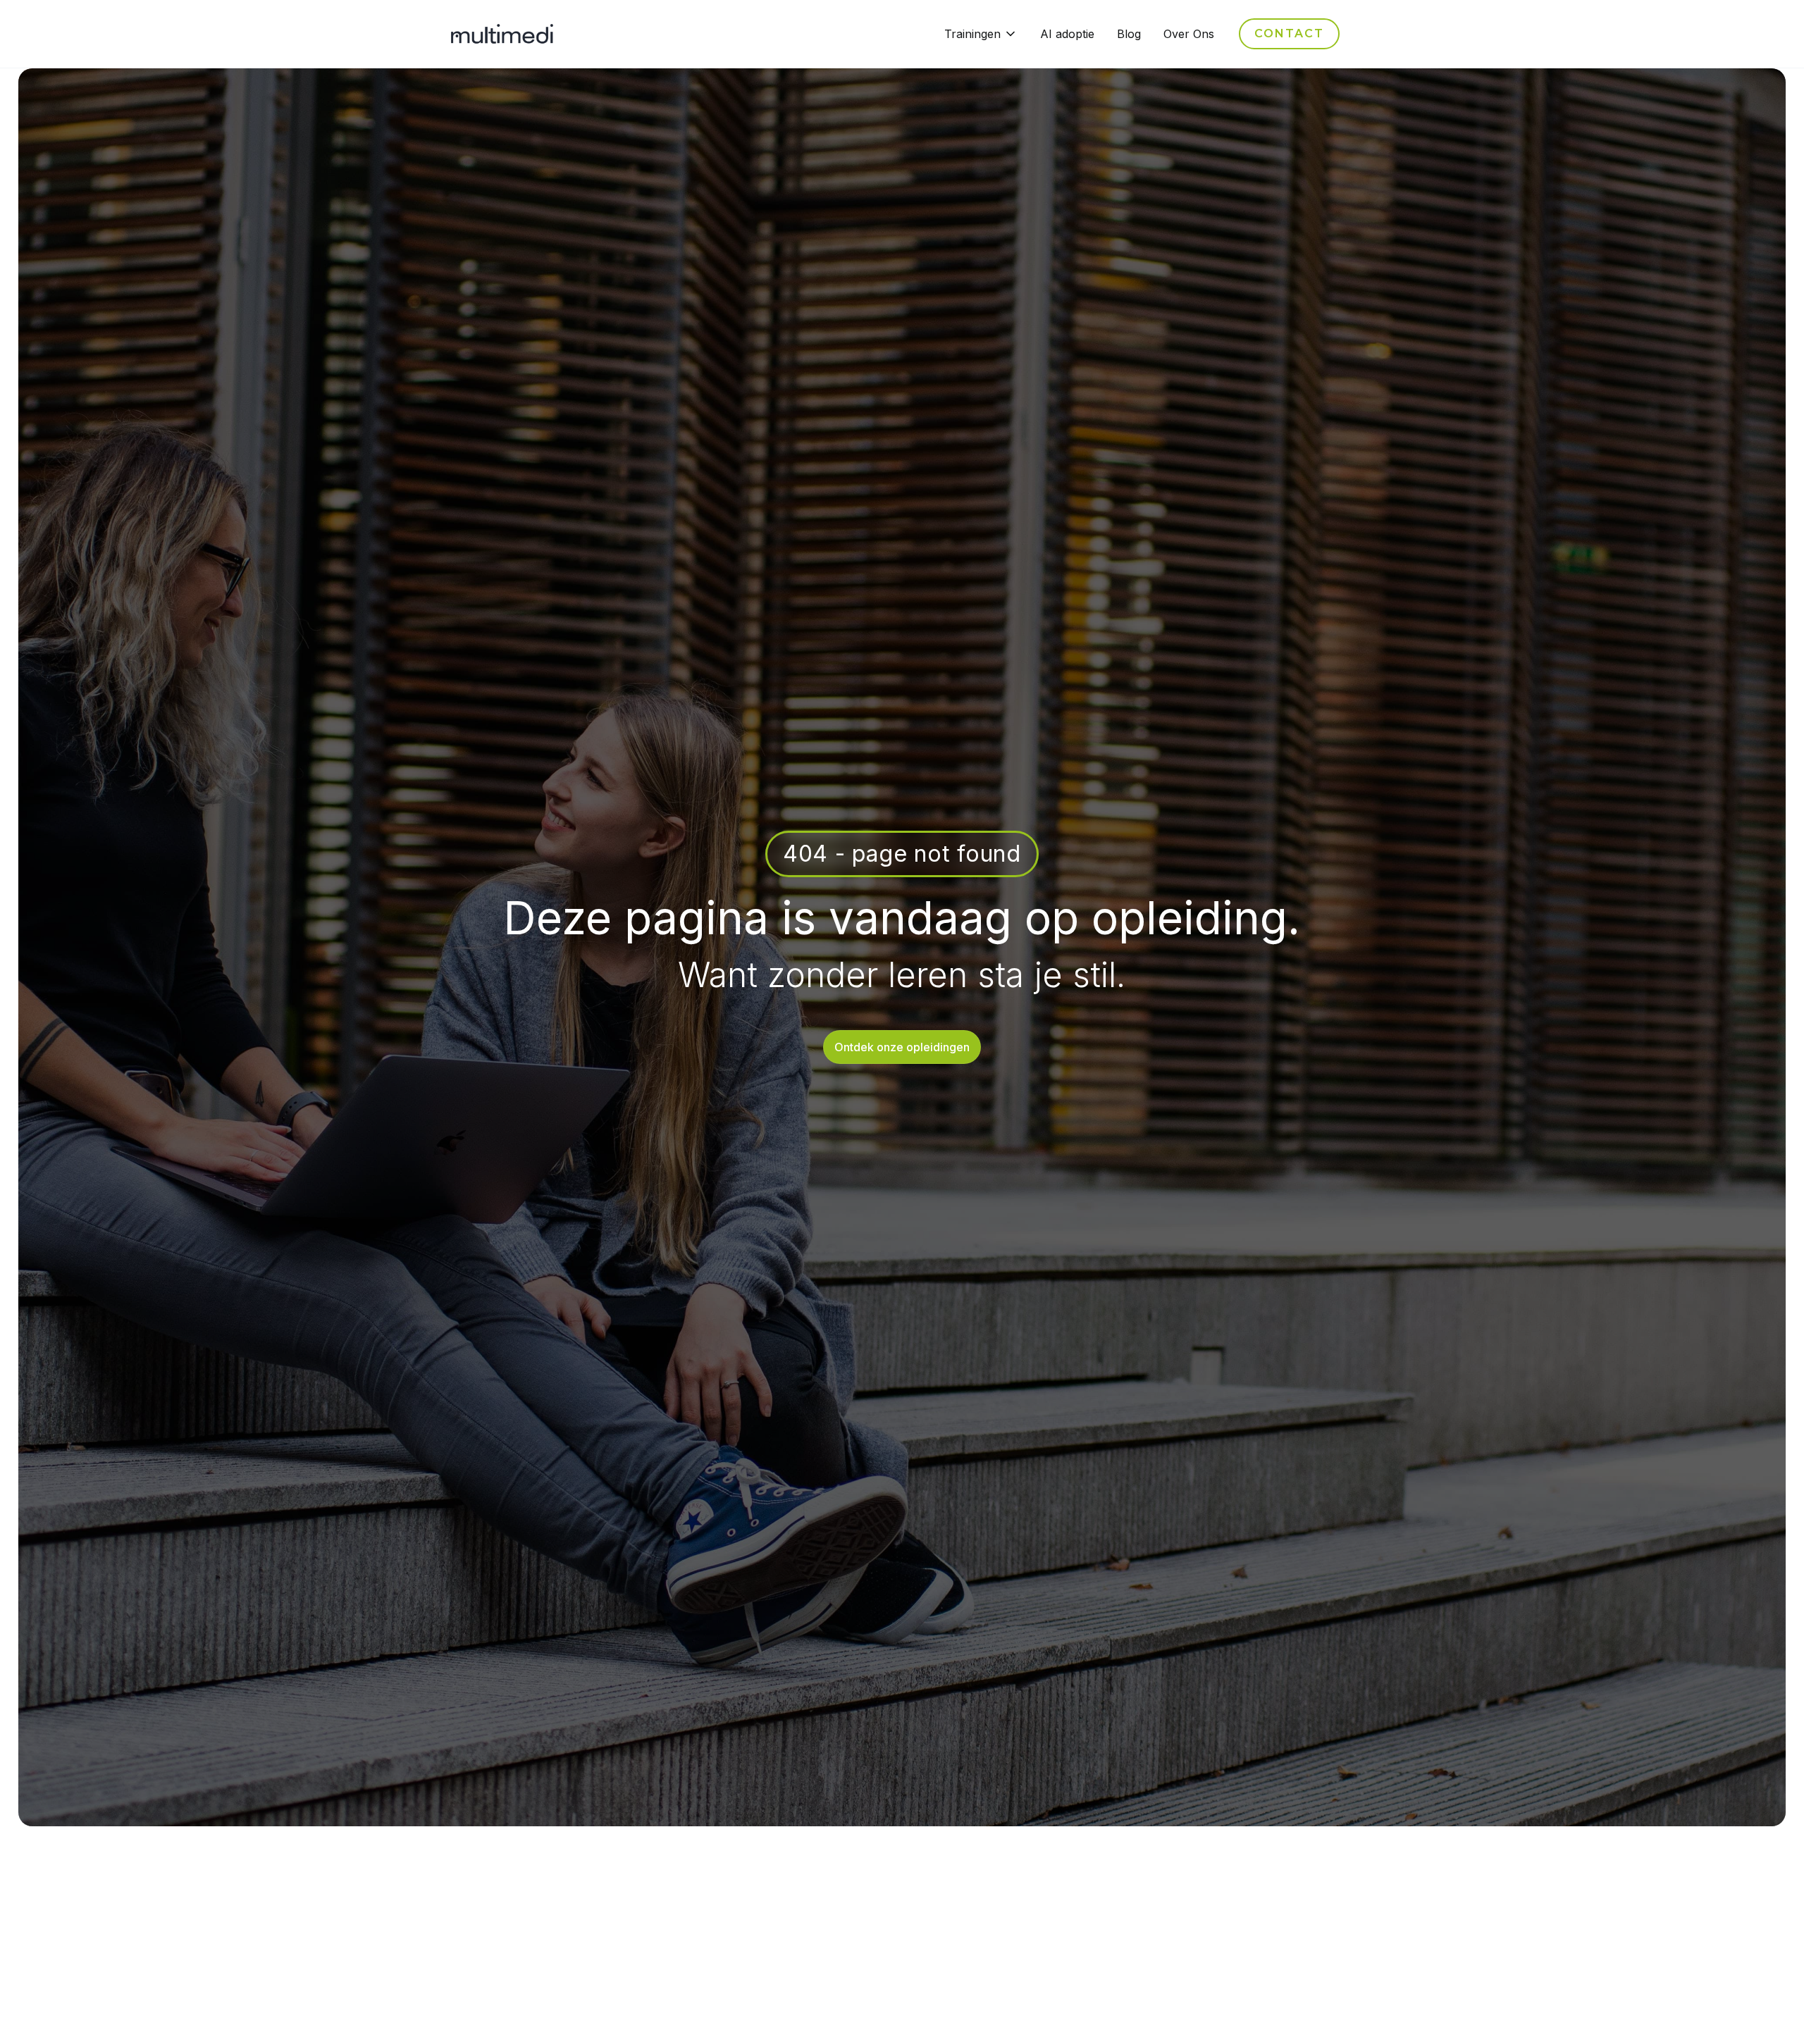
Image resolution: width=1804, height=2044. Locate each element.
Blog (1129, 34)
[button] (981, 34)
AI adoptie (1067, 34)
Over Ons (1189, 34)
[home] (502, 34)
